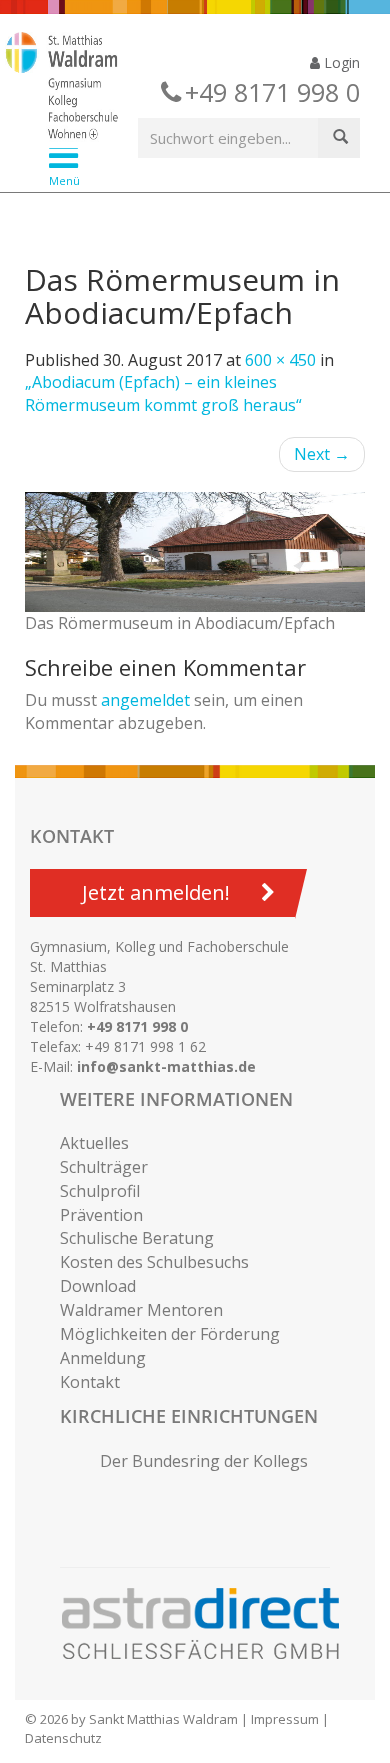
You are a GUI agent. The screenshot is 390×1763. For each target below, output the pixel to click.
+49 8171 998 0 (137, 1026)
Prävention (101, 1215)
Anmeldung (103, 1358)
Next (322, 454)
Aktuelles (94, 1143)
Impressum (285, 1719)
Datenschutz (63, 1738)
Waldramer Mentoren (141, 1310)
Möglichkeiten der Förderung (170, 1334)
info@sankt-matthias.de (166, 1066)
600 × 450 (280, 360)
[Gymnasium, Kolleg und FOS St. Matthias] (179, 88)
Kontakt (90, 1382)
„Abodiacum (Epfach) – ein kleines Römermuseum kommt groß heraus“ (163, 393)
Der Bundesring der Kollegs (204, 1461)
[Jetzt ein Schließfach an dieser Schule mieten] (210, 1624)
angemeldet (145, 700)
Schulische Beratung (137, 1238)
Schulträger (104, 1167)
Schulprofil (100, 1191)
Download (98, 1286)
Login (340, 62)
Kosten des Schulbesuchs (154, 1262)
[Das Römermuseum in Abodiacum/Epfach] (195, 552)
